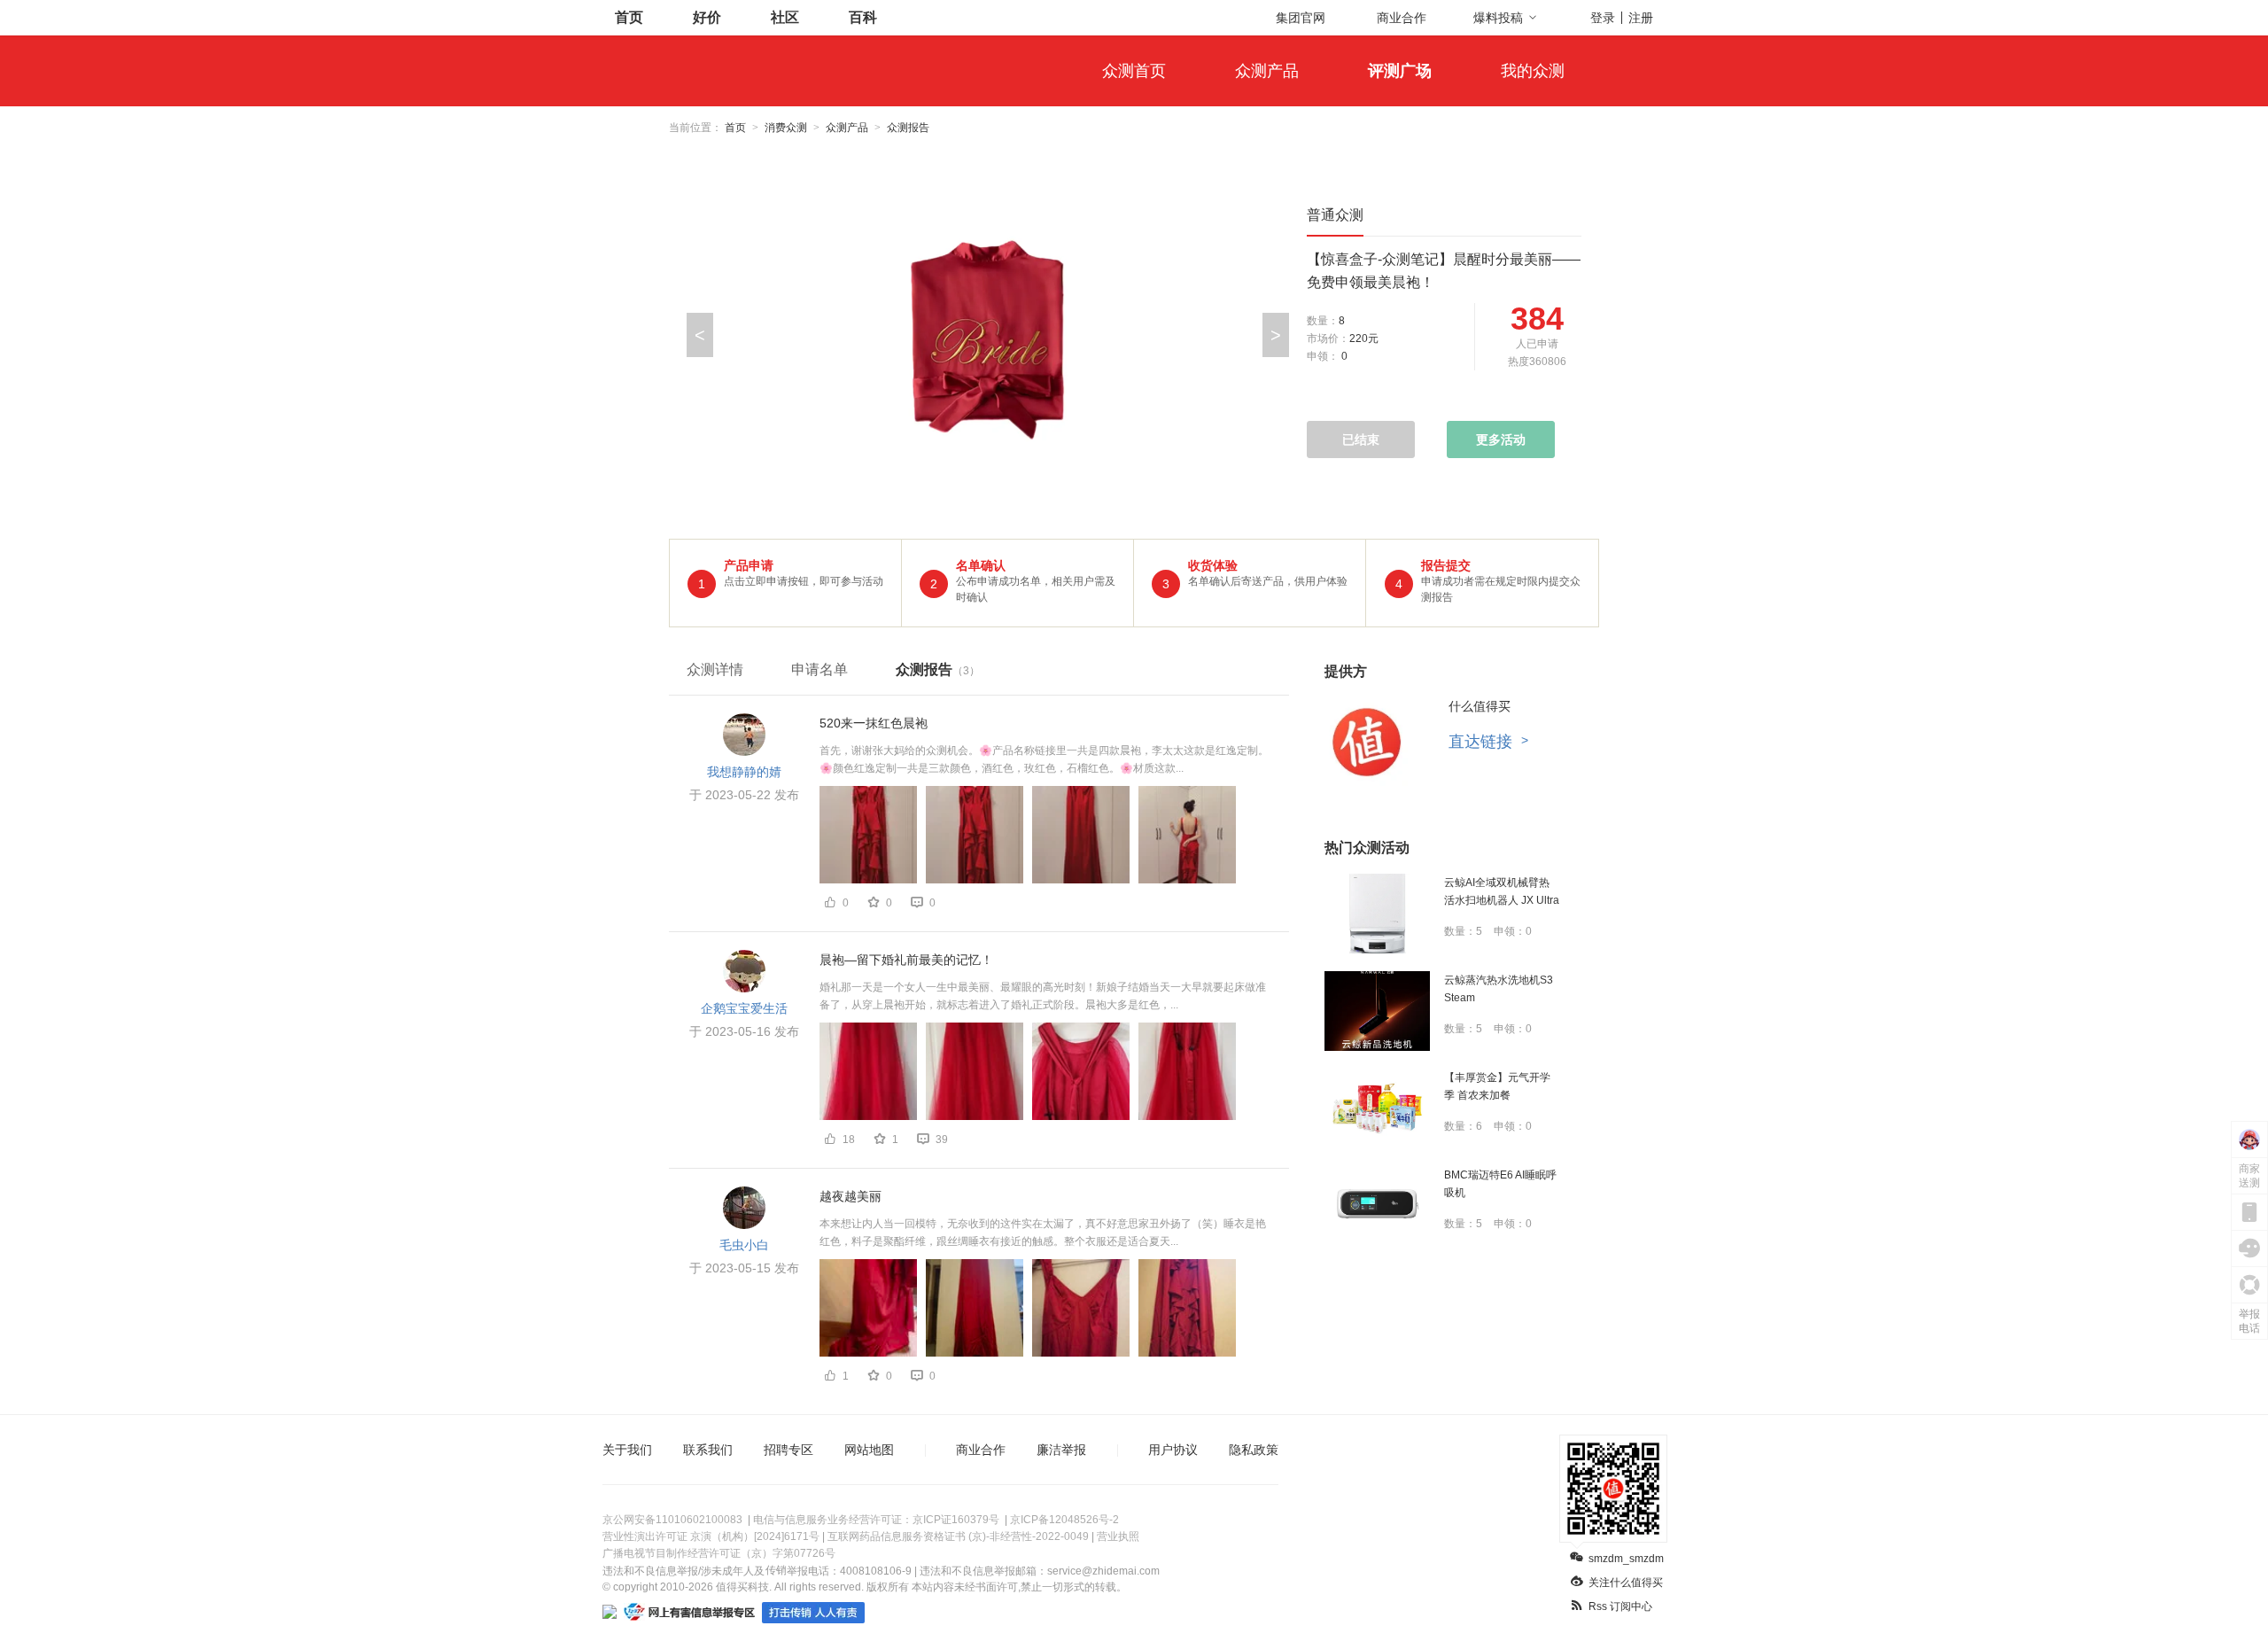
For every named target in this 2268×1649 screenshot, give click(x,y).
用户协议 (1173, 1450)
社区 (785, 17)
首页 (629, 17)
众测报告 (938, 669)
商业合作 (1402, 18)
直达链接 (1488, 742)
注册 (1641, 18)
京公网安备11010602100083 (672, 1520)
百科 (863, 17)
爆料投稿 (1498, 18)
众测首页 (1134, 71)
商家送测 (2249, 1176)
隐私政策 (1254, 1450)
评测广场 (1400, 71)
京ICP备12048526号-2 (1064, 1520)
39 (942, 1140)
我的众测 (1533, 71)
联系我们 (708, 1450)
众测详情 (715, 669)
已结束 (1361, 439)
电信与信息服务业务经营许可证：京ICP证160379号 (876, 1520)
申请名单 (819, 669)
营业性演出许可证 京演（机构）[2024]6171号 (711, 1536)
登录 (1603, 18)
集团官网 (1301, 18)
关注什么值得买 (1626, 1583)
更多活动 (1501, 439)
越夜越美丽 (850, 1196)
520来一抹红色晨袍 (874, 723)
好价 (707, 17)
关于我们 (627, 1450)
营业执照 (1118, 1536)
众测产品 (1267, 71)
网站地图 (869, 1450)
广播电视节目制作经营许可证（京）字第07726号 (719, 1553)
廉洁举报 (1061, 1450)
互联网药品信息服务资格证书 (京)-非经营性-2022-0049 (958, 1536)
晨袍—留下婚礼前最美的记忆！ (906, 960)
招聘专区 (788, 1450)
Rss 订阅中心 (1620, 1606)
